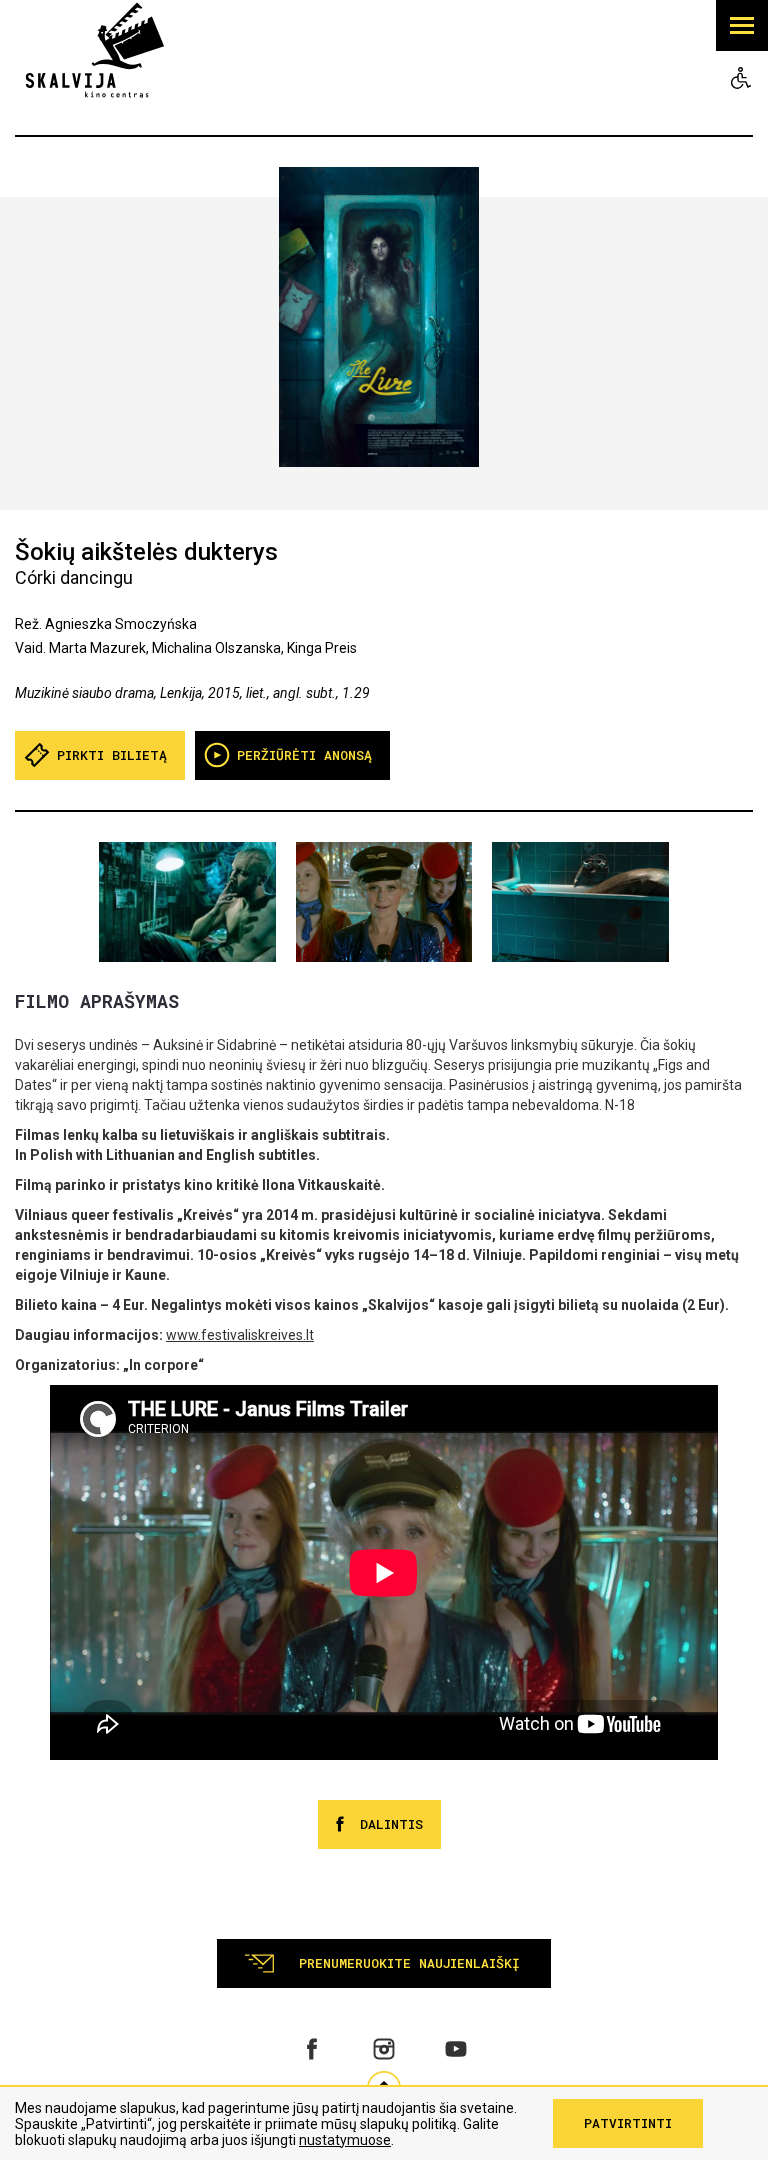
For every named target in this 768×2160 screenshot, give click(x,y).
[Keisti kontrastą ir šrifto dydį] (741, 78)
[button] (742, 25)
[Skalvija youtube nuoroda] (456, 2049)
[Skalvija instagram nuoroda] (384, 2049)
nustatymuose (345, 2140)
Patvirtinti (628, 2123)
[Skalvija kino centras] (95, 49)
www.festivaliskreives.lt (240, 1335)
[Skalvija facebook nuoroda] (312, 2049)
